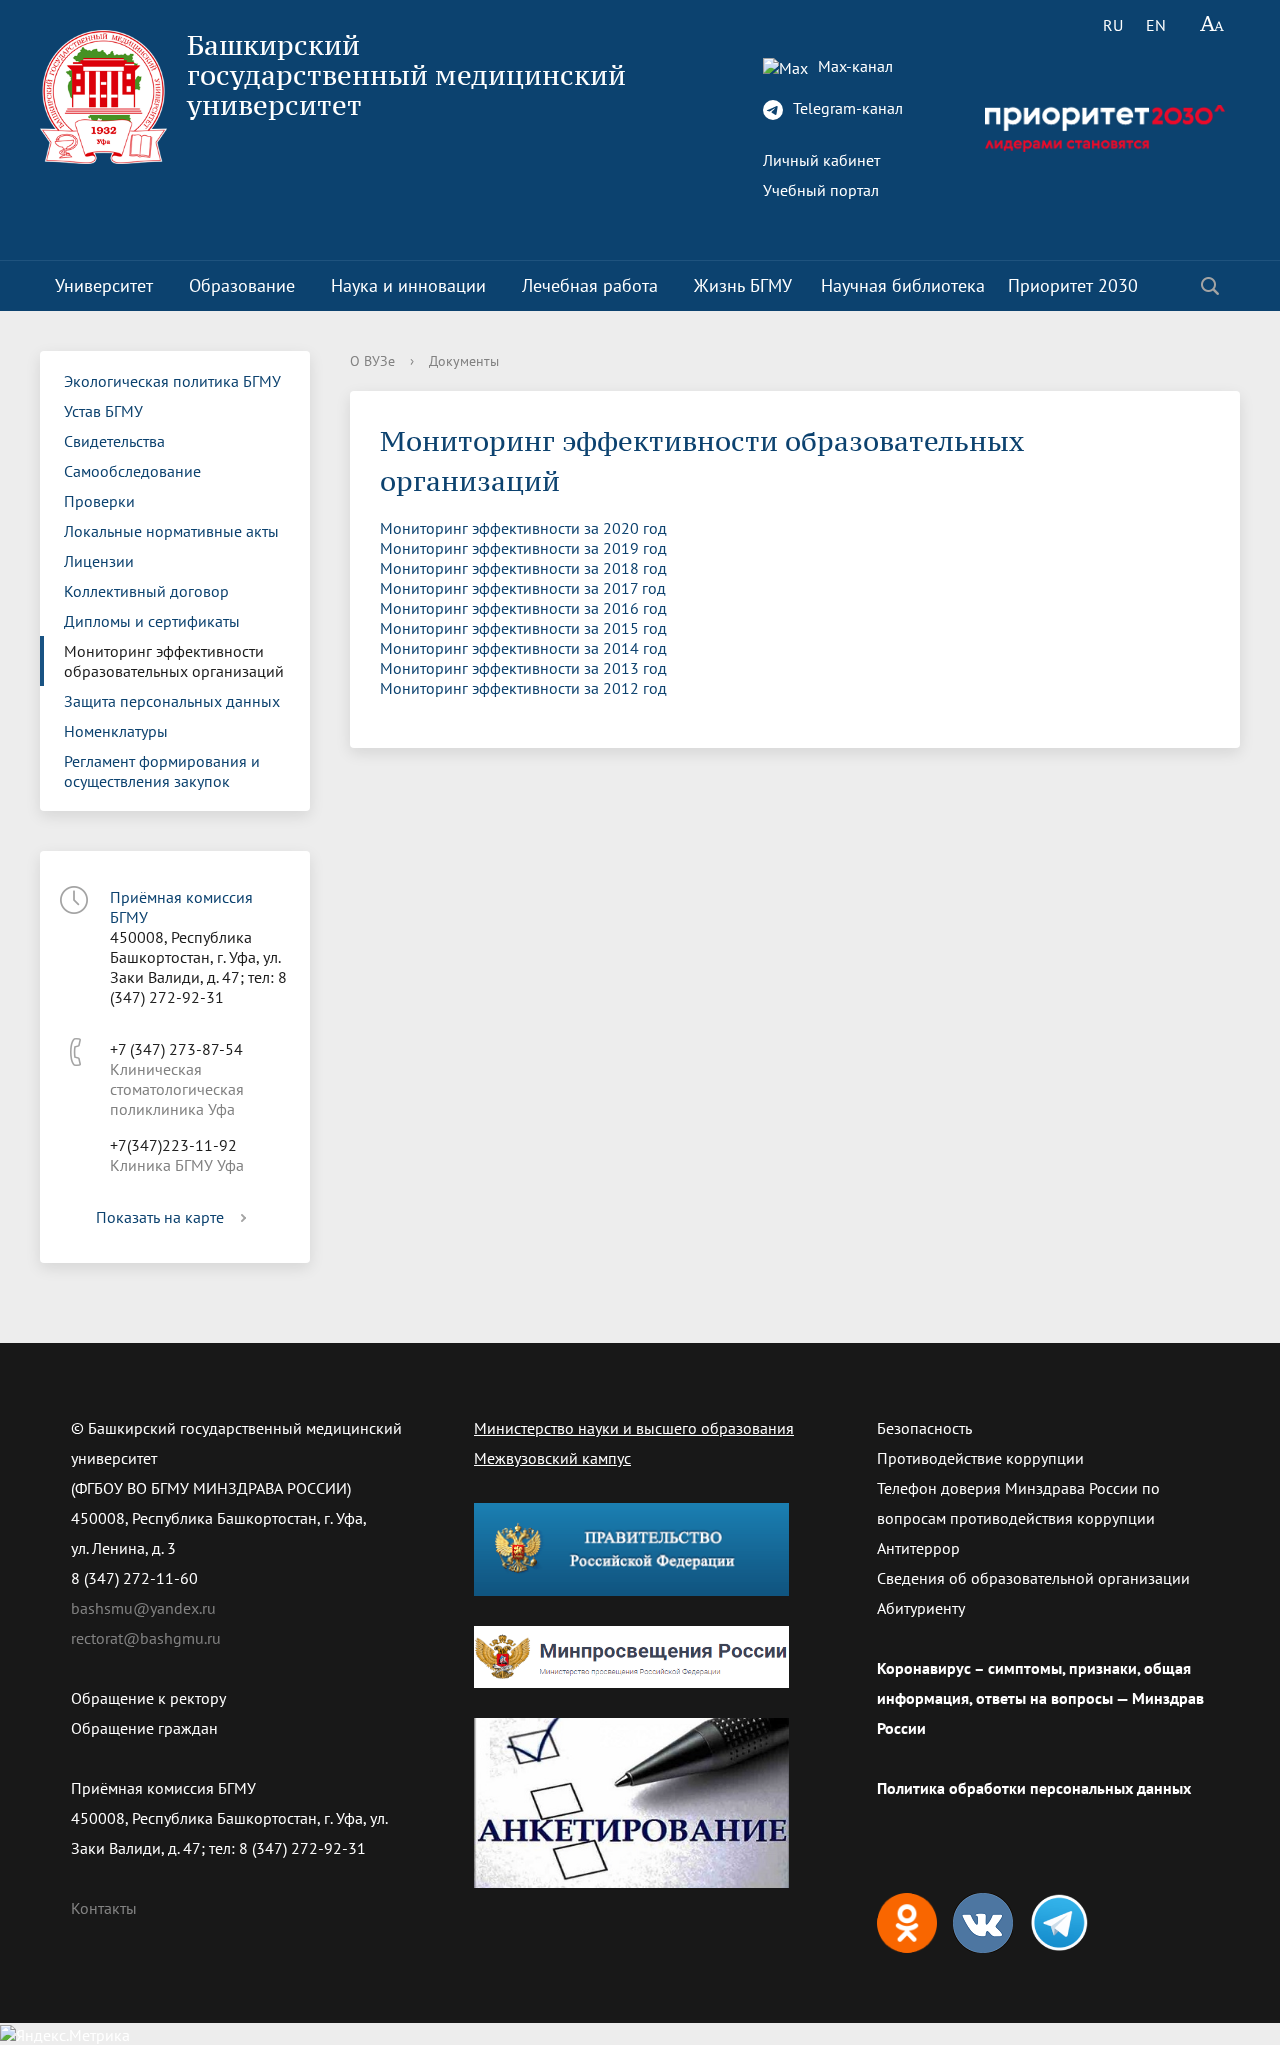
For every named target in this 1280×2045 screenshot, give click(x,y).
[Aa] (1212, 25)
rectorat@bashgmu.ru (146, 1638)
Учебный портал (821, 190)
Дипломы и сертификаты (152, 621)
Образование (242, 285)
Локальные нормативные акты (171, 531)
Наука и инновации (408, 285)
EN (1156, 25)
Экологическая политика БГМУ (172, 381)
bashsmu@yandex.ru (143, 1608)
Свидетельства (114, 441)
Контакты (104, 1908)
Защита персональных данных (172, 701)
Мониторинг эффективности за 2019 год (523, 548)
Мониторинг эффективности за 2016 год (523, 608)
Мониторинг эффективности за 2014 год (523, 648)
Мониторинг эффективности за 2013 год (523, 668)
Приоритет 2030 (1073, 285)
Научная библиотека (903, 285)
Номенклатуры (116, 731)
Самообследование (132, 471)
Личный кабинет (821, 160)
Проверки (99, 501)
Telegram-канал (846, 108)
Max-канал (853, 66)
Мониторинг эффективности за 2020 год (523, 528)
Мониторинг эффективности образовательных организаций (174, 661)
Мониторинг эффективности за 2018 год (523, 568)
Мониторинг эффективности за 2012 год (523, 688)
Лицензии (99, 561)
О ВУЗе (372, 361)
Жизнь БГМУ (743, 285)
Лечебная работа (590, 285)
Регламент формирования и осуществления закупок (162, 771)
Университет (104, 285)
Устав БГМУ (103, 411)
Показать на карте (160, 1217)
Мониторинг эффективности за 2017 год (523, 588)
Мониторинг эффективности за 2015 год (523, 628)
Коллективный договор (146, 591)
